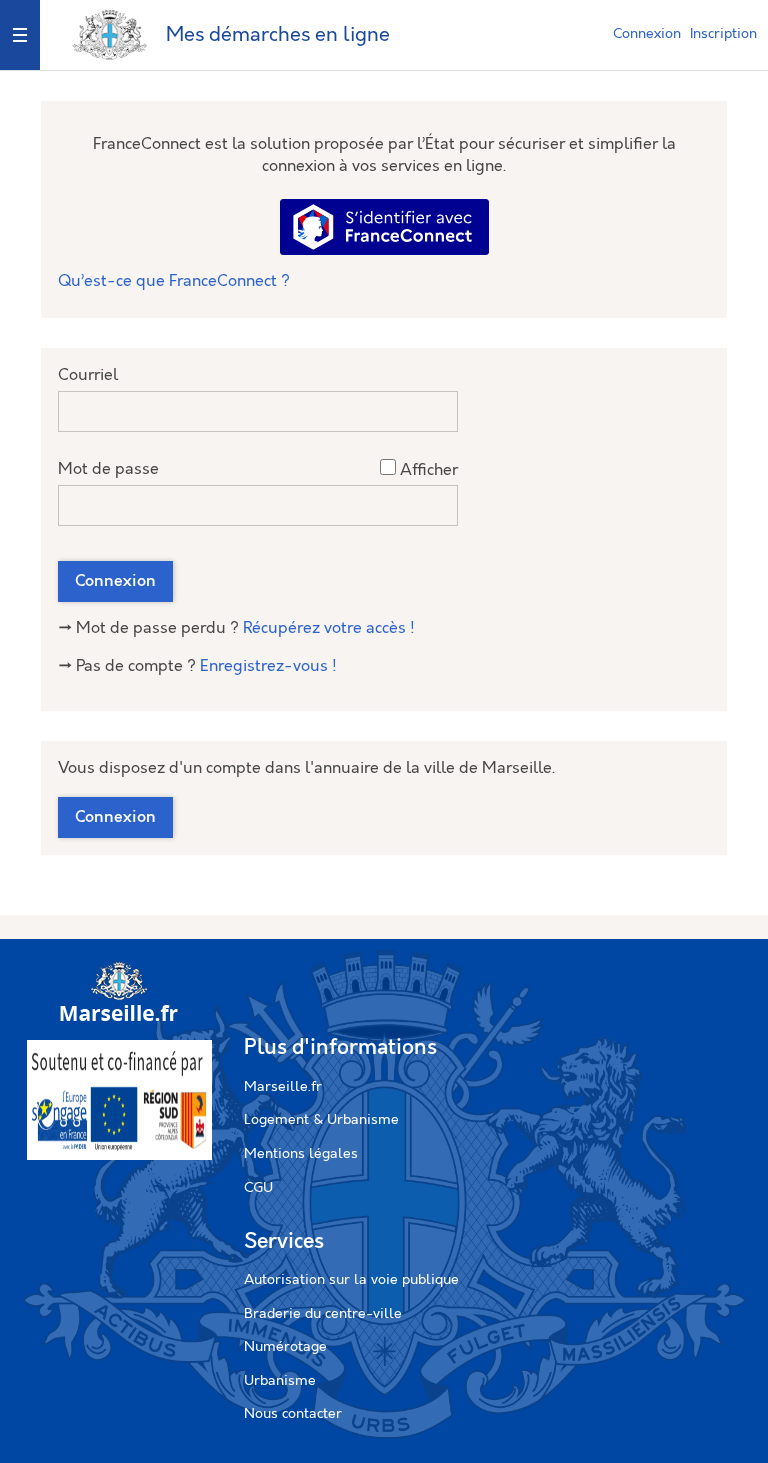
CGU (258, 1188)
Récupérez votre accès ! (329, 628)
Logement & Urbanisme (321, 1120)
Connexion (647, 34)
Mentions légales (301, 1154)
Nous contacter (293, 1414)
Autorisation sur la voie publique (351, 1280)
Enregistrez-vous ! (268, 666)
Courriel (88, 375)
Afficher (429, 470)
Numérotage (285, 1347)
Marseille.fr (283, 1087)
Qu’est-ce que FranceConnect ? (174, 281)
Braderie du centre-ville (323, 1314)
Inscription (723, 34)
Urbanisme (280, 1381)
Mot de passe (108, 469)
